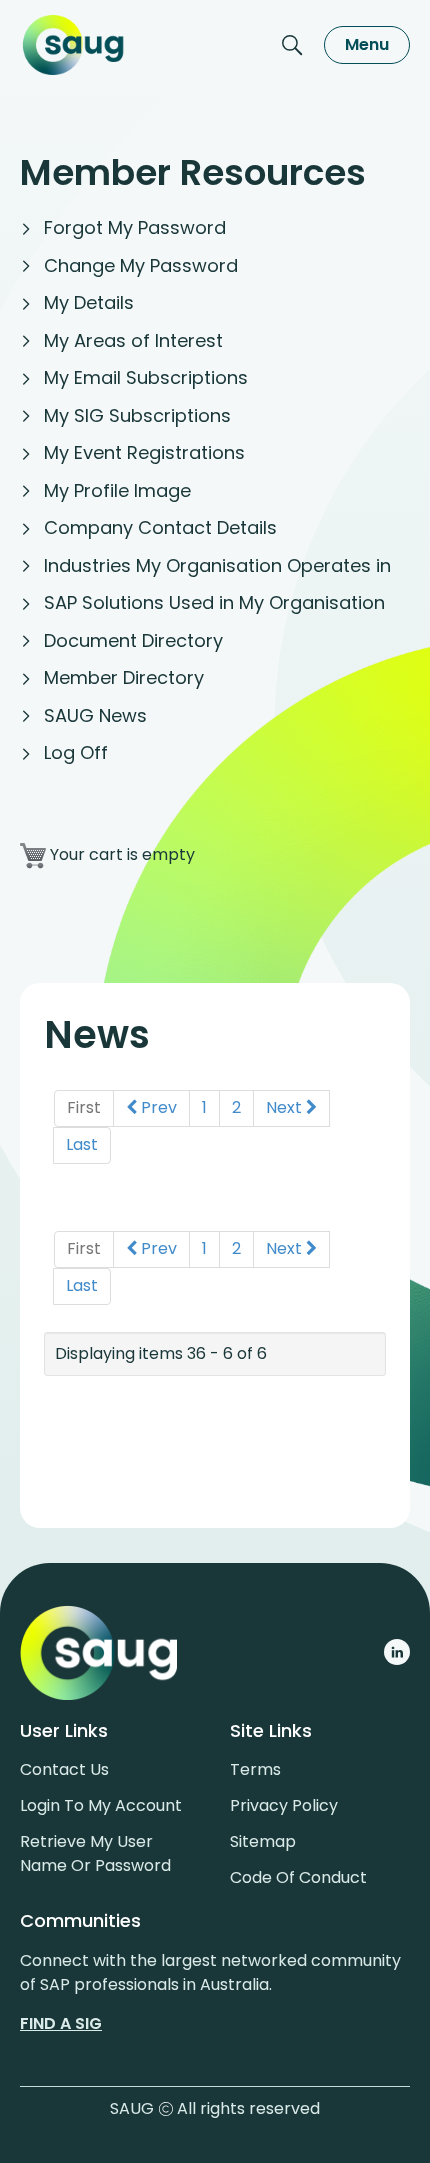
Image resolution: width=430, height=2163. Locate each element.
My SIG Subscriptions (137, 415)
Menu (367, 44)
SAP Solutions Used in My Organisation (214, 602)
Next (286, 1107)
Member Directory (124, 677)
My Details (89, 302)
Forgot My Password (135, 227)
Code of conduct (298, 1877)
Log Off (76, 752)
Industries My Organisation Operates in (217, 565)
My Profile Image (117, 490)
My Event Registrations (144, 452)
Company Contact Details (160, 527)
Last (82, 1144)
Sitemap (263, 1841)
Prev (157, 1107)
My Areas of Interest (133, 340)
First (84, 1107)
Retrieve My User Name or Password (95, 1853)
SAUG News (95, 715)
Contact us (64, 1769)
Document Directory (133, 640)
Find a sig (61, 2023)
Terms (255, 1769)
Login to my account (101, 1805)
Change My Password (141, 265)
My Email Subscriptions (146, 377)
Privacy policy (284, 1805)
